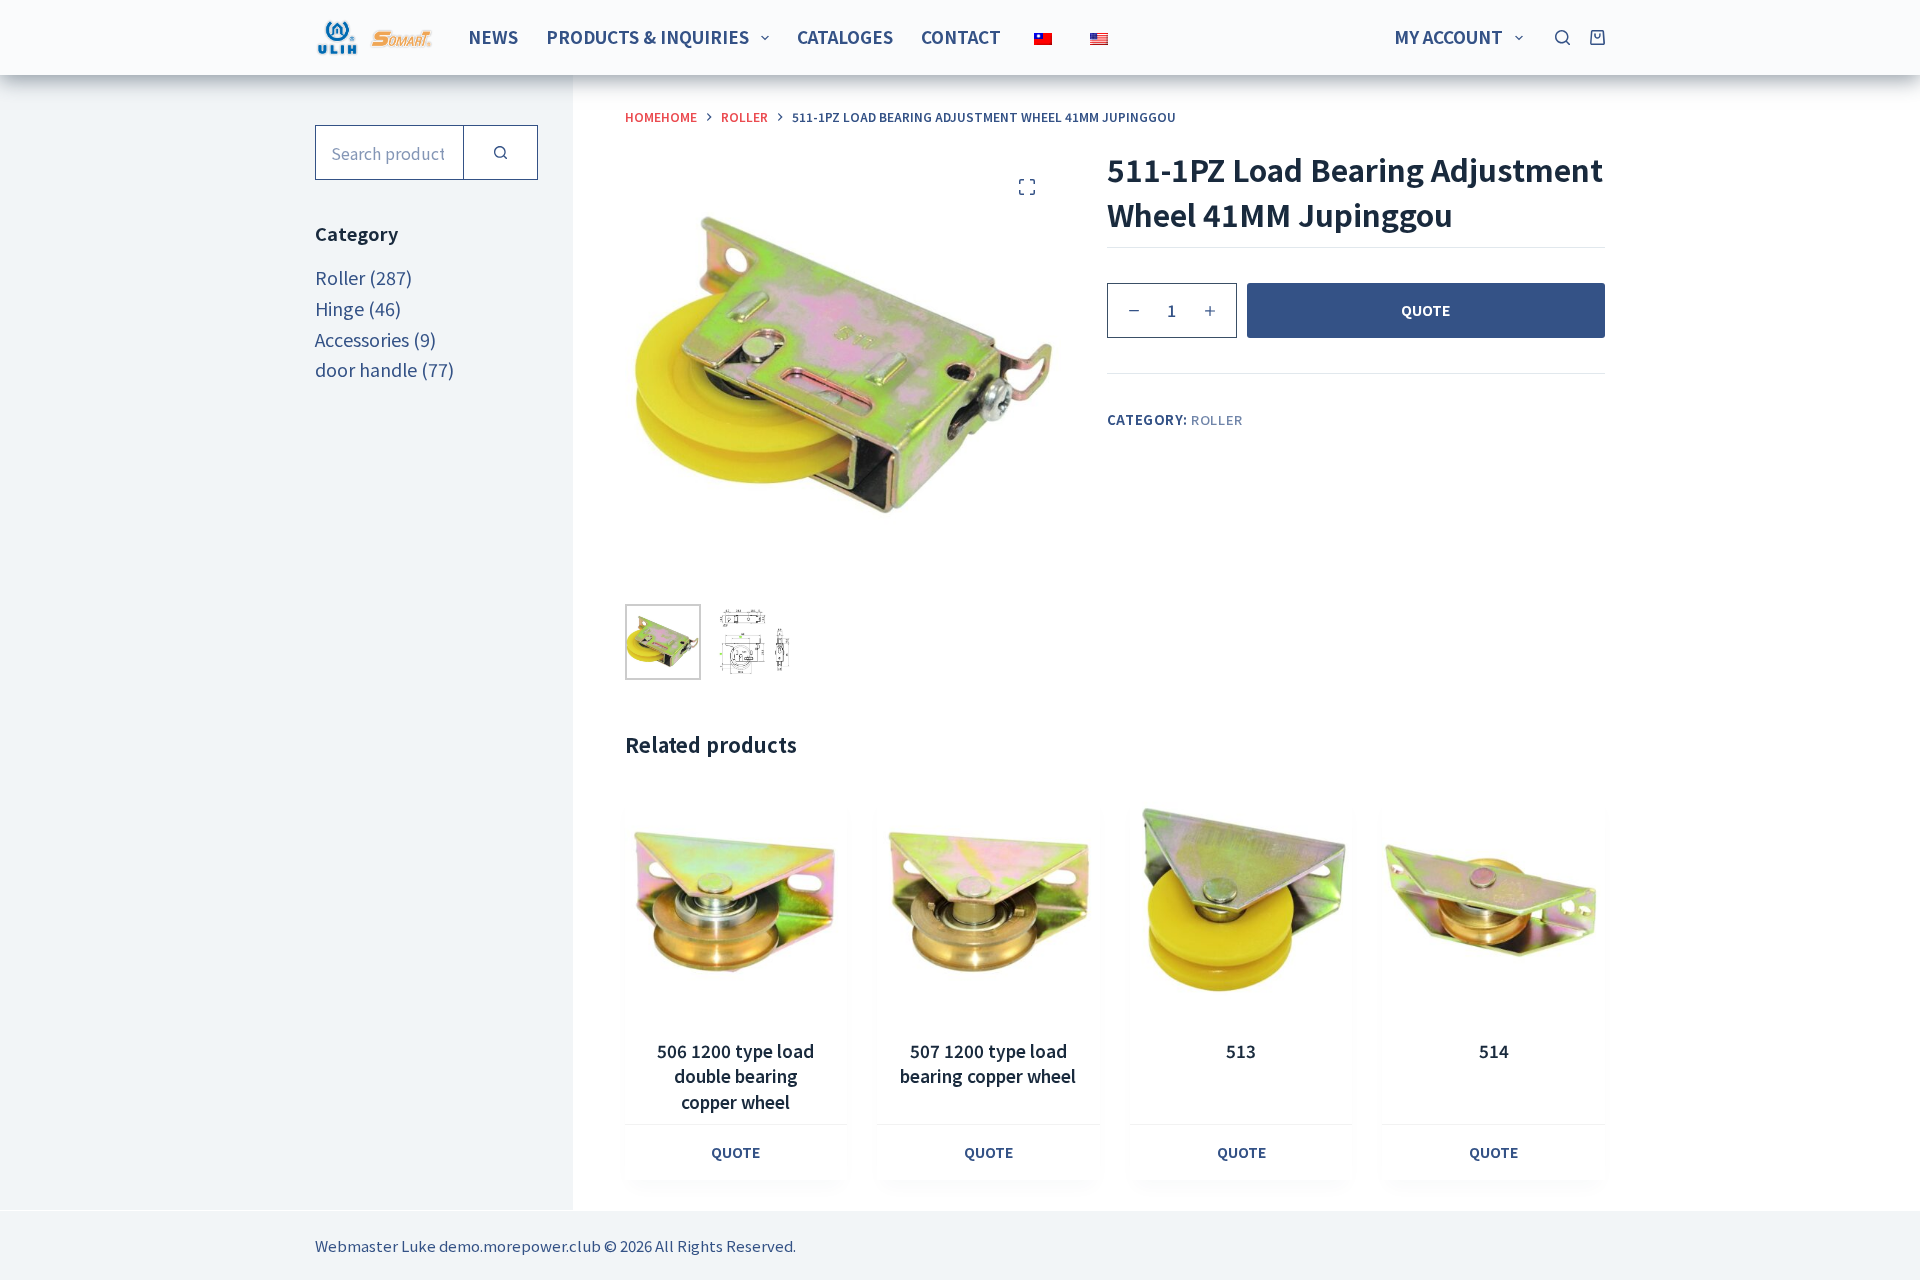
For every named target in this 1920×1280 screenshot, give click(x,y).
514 (1494, 1050)
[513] (1241, 901)
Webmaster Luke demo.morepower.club (458, 1245)
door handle (366, 369)
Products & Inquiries (647, 36)
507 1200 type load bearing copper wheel (988, 1063)
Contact (961, 36)
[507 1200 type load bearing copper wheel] (988, 901)
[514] (1493, 901)
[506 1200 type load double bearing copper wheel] (736, 901)
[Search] (1562, 37)
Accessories (362, 339)
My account (1448, 36)
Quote (1425, 310)
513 (1241, 1050)
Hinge (339, 308)
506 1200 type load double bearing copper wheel (735, 1076)
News (493, 36)
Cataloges (845, 36)
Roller (1217, 419)
